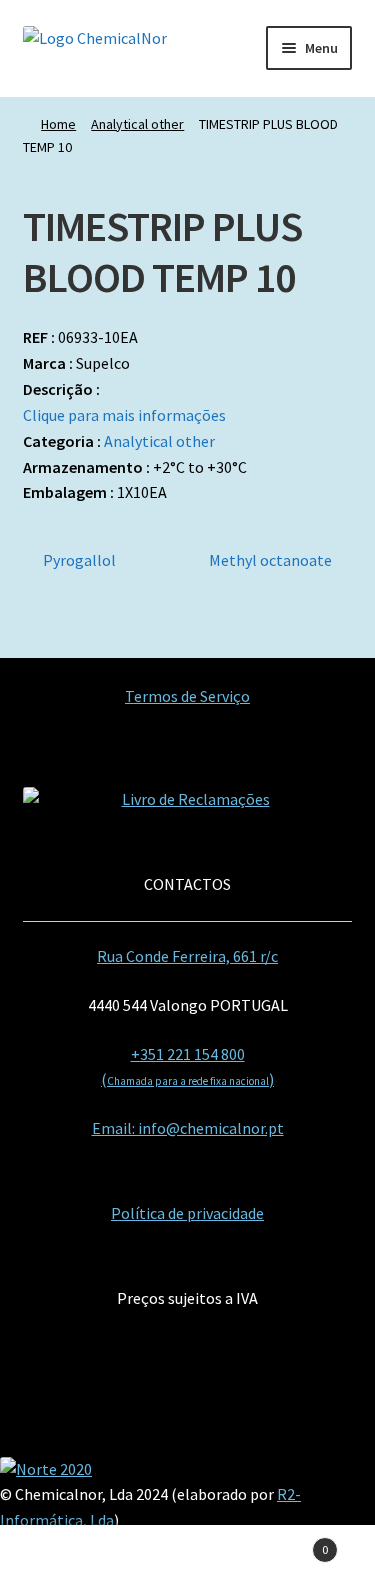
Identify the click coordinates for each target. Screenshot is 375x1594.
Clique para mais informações (124, 415)
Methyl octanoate (270, 561)
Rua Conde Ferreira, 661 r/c (187, 956)
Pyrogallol (79, 561)
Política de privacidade (187, 1213)
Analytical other (137, 124)
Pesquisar (187, 1560)
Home (58, 124)
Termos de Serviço (187, 696)
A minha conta (62, 1560)
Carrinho (289, 1542)
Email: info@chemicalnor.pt (188, 1128)
